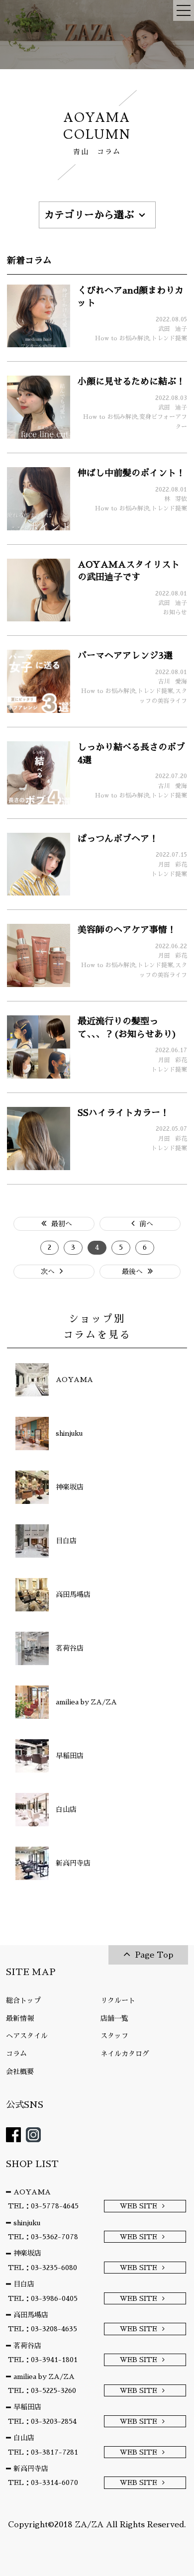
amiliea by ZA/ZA (44, 2377)
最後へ (132, 1272)
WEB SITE (139, 2206)
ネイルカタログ (125, 2054)
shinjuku (27, 2223)
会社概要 (20, 2072)
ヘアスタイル (27, 2036)
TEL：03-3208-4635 (43, 2329)
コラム (16, 2054)
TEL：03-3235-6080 (43, 2268)
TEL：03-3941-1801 (43, 2360)
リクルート (118, 2000)
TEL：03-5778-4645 (43, 2206)
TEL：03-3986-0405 (43, 2298)
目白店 (24, 2284)
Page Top (154, 1955)
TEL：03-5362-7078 (43, 2237)
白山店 (24, 2438)
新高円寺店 (31, 2469)
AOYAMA (32, 2192)
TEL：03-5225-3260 (42, 2390)
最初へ (62, 1224)
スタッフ (114, 2036)
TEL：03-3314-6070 (43, 2482)
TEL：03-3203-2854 (42, 2421)
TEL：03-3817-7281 (43, 2452)
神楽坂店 (27, 2253)
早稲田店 (27, 2407)
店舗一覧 (114, 2018)
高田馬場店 (31, 2315)
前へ (146, 1224)
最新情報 (20, 2018)
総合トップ (23, 2000)
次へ (48, 1272)
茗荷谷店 (27, 2346)
